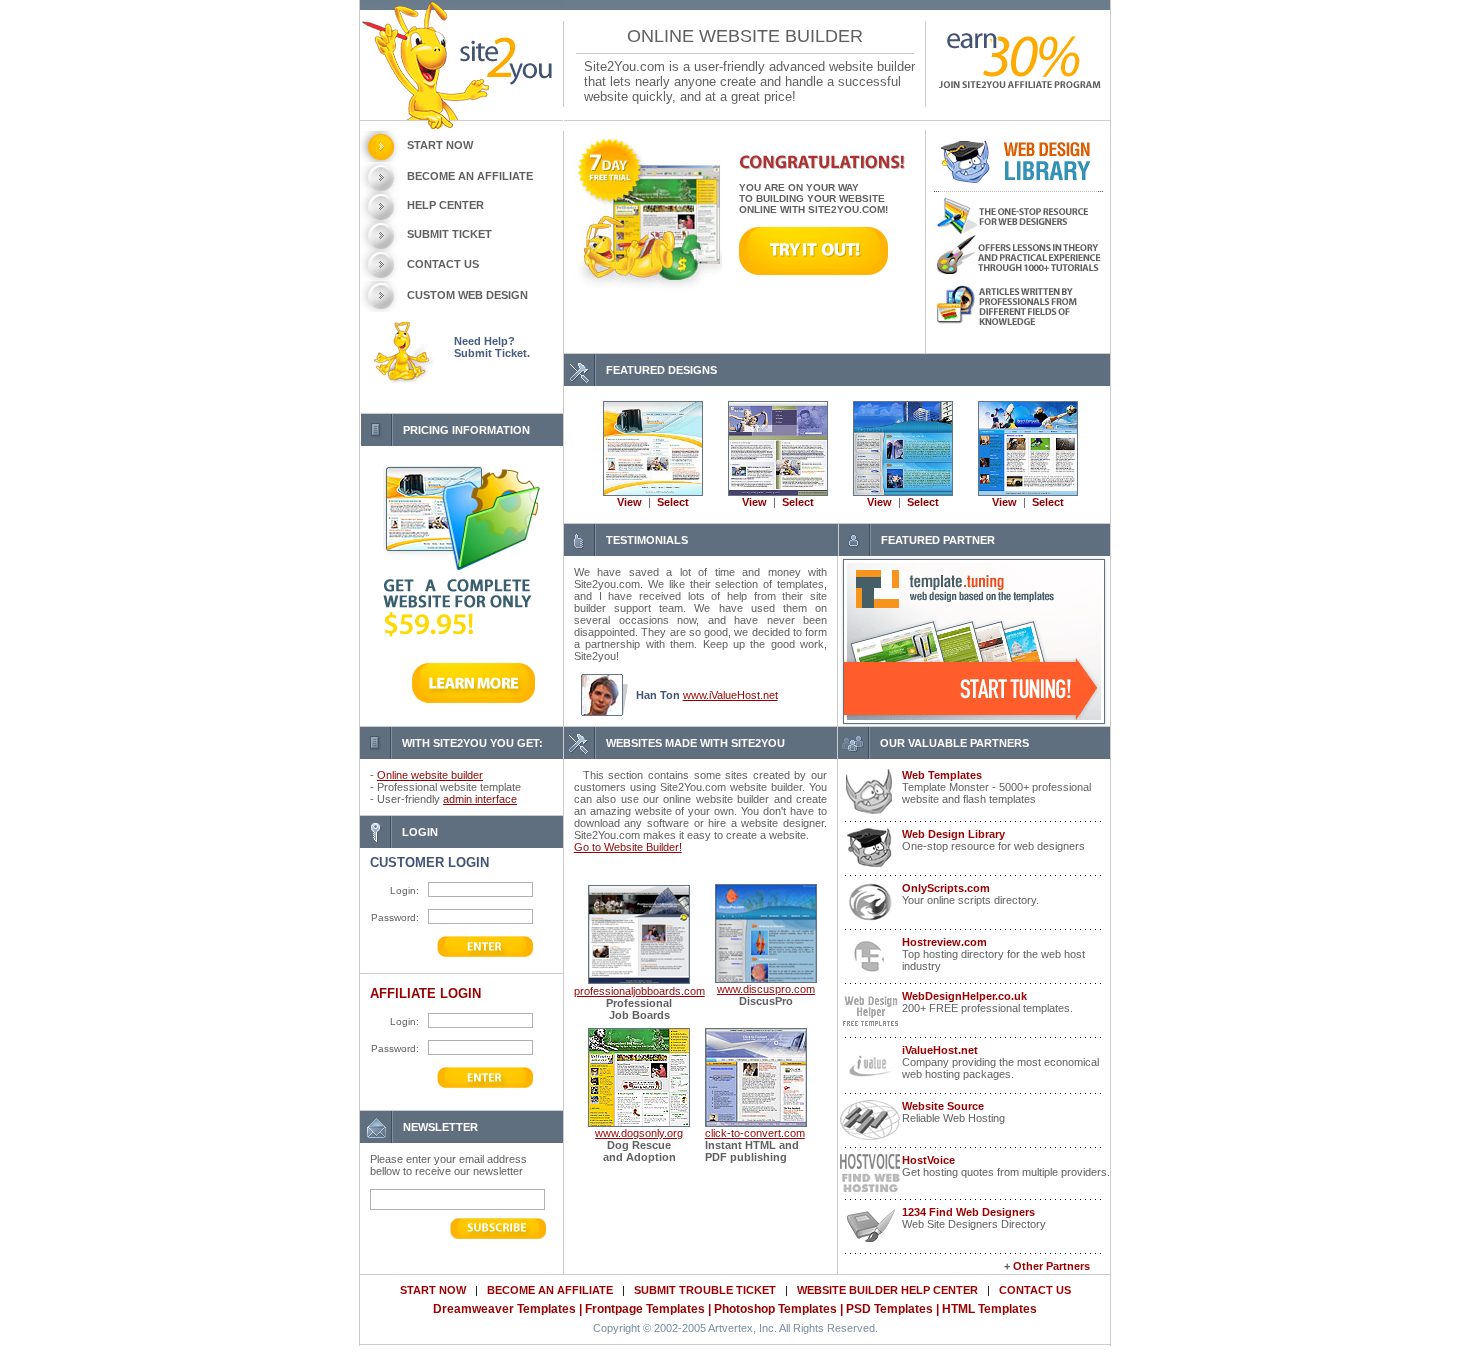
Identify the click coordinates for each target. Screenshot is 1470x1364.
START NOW (440, 145)
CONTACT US (443, 264)
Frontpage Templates (645, 1309)
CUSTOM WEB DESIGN (467, 295)
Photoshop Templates (775, 1309)
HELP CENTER (445, 205)
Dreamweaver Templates (504, 1309)
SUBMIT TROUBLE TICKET (705, 1290)
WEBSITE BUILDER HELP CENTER (887, 1290)
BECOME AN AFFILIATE (470, 176)
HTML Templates (989, 1309)
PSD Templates (889, 1309)
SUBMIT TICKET (449, 234)
